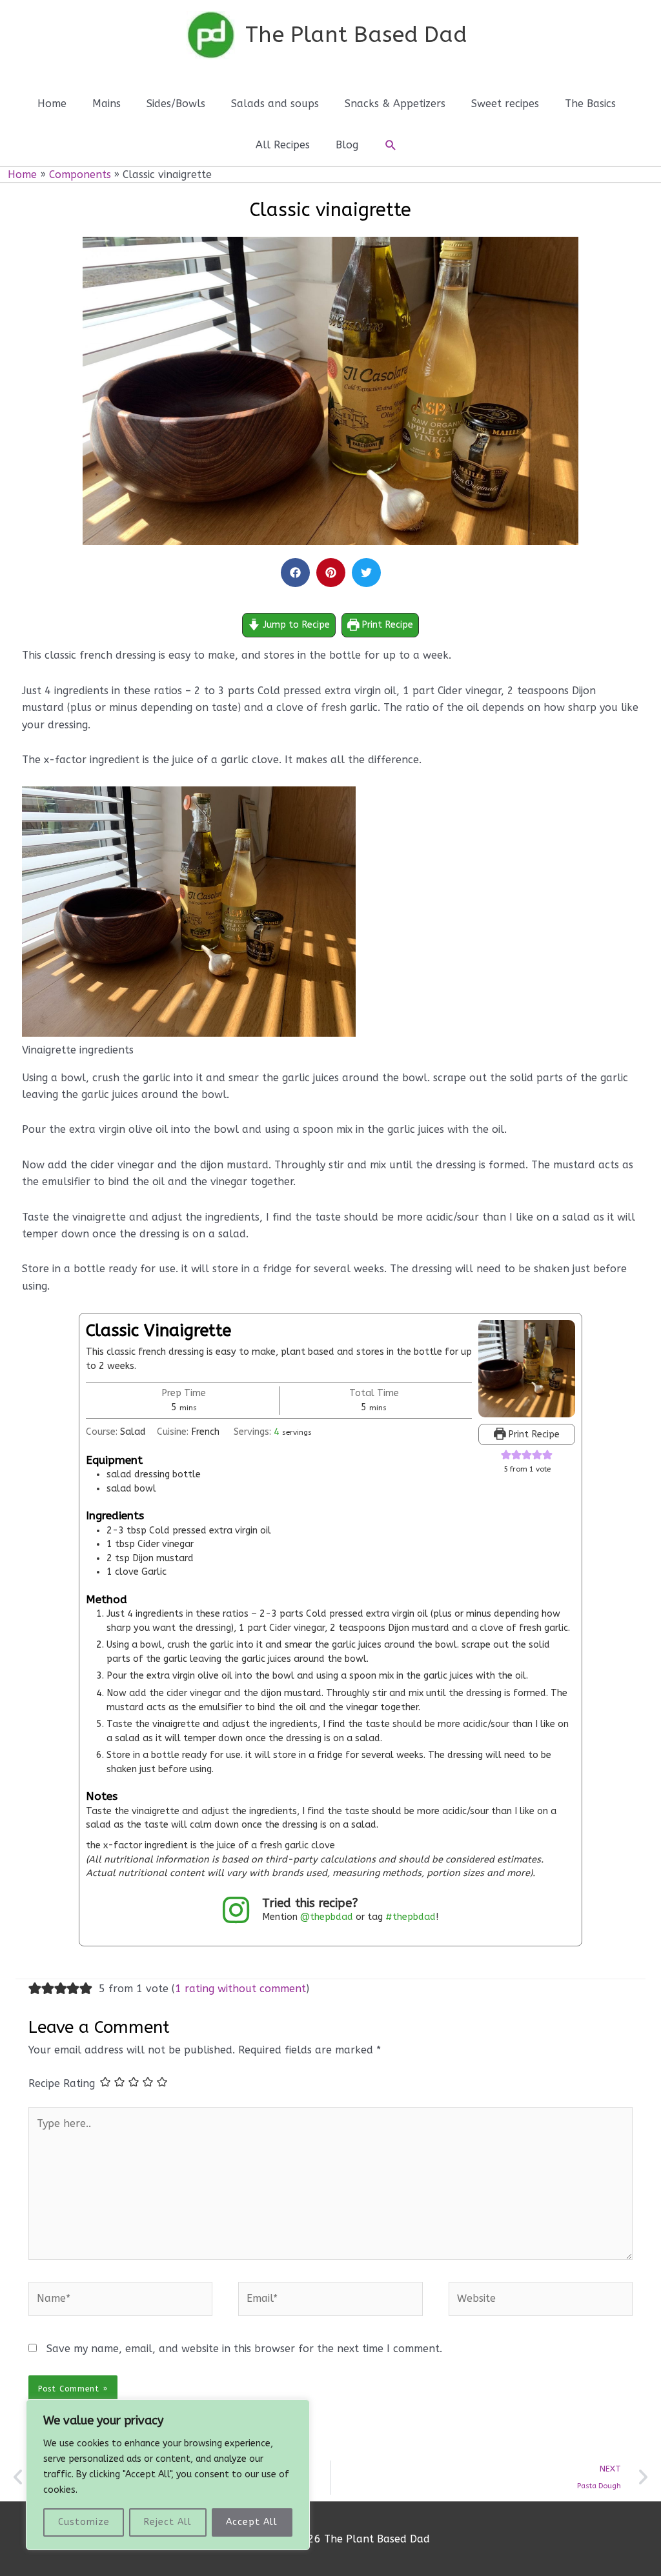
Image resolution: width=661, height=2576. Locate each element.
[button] (391, 145)
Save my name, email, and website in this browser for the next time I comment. (244, 2349)
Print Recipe (386, 625)
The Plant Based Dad (356, 35)
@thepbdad (327, 1917)
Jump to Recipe (295, 625)
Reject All (168, 2522)
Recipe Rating (62, 2083)
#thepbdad (411, 1917)
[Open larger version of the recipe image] (527, 1368)
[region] (168, 2475)
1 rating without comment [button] (240, 1989)
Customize (84, 2522)
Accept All (252, 2522)
